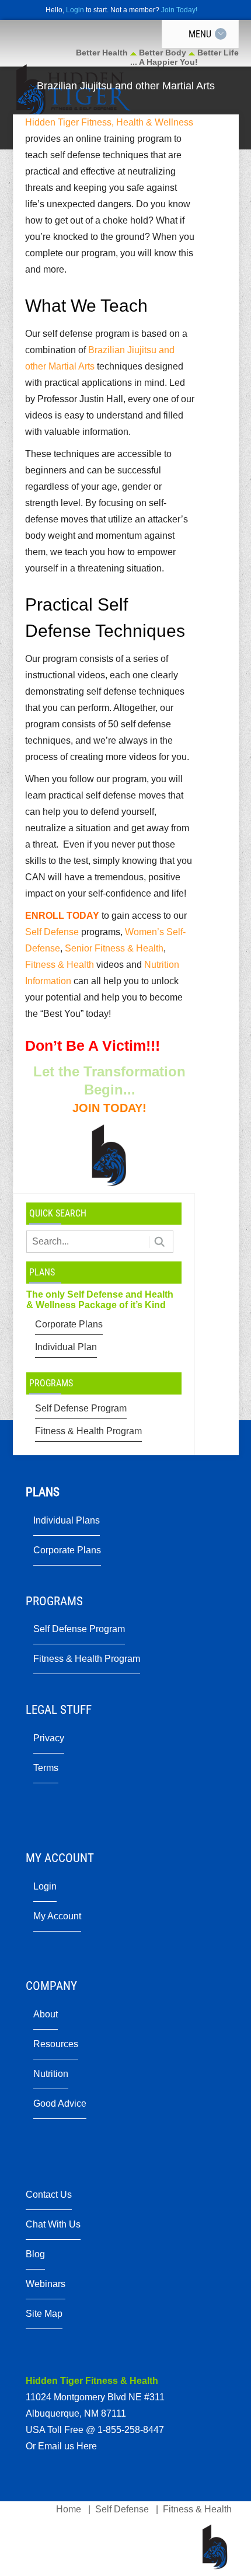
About (46, 2014)
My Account (57, 1916)
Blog (35, 2254)
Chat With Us (53, 2224)
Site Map (44, 2314)
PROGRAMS (51, 1383)
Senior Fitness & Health (114, 948)
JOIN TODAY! (109, 1108)
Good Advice (60, 2103)
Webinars (46, 2284)
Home (69, 2509)
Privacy (49, 1738)
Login (75, 10)
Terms (46, 1768)
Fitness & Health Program (88, 1431)
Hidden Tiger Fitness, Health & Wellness (109, 122)
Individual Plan (66, 1347)
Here (87, 2446)
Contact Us (49, 2195)
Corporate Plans (69, 1324)
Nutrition (51, 2074)
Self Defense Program (81, 1408)
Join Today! (179, 10)
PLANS (42, 1272)
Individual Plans (67, 1520)
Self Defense (52, 932)
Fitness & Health (60, 965)
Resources (56, 2044)
